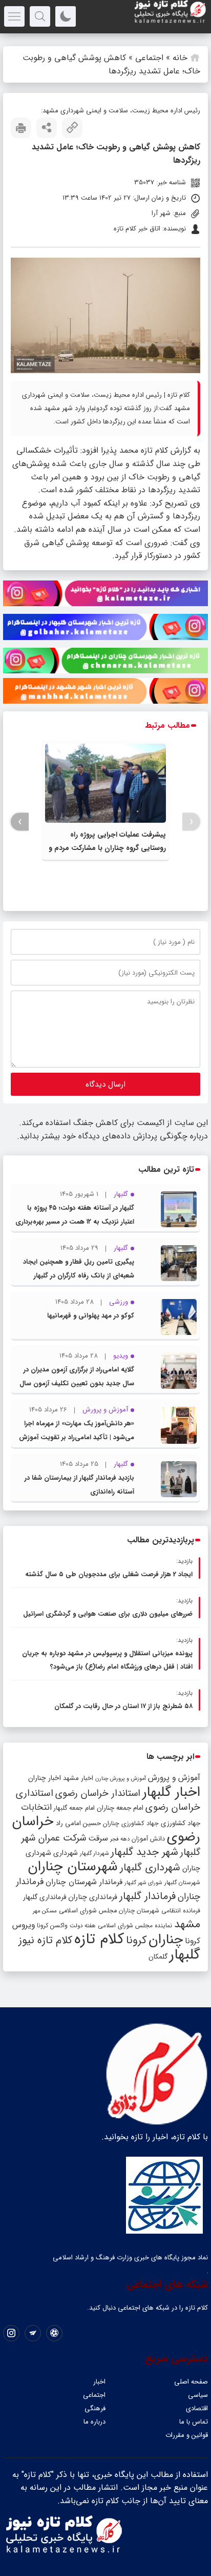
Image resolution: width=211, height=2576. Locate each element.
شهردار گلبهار (94, 1853)
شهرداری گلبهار (150, 1867)
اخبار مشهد (78, 1778)
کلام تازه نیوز (45, 1941)
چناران (166, 1940)
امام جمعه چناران (120, 1808)
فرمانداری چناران (93, 1897)
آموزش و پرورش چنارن (121, 1779)
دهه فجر (120, 1839)
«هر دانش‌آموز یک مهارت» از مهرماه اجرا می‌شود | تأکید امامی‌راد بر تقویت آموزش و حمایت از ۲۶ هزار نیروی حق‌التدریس (77, 1437)
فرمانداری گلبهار (45, 1897)
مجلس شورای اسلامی (88, 1911)
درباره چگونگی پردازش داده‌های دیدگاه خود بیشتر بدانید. (112, 1136)
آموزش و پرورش (174, 1778)
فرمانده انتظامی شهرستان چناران (160, 1911)
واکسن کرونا (52, 1925)
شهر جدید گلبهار (144, 1852)
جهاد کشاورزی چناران (131, 1824)
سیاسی (198, 2395)
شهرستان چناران (73, 1867)
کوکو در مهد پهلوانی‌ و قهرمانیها (91, 1316)
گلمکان (158, 1957)
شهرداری (66, 1853)
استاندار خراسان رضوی (98, 1794)
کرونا (136, 1940)
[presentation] (191, 822)
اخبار (99, 2382)
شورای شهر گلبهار (143, 1883)
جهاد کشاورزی (181, 1823)
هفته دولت (83, 1926)
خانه (180, 58)
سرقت (98, 1838)
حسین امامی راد (78, 1823)
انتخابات (36, 1807)
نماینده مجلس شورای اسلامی (135, 1925)
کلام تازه (99, 1939)
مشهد (187, 1924)
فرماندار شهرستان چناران (84, 1882)
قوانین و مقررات (187, 2435)
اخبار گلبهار (171, 1792)
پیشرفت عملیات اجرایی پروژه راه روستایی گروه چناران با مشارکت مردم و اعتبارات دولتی (107, 848)
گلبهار (185, 1955)
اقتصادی (197, 2408)
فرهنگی (95, 2408)
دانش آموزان (148, 1839)
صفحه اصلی (191, 2382)
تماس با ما (194, 2422)
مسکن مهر (45, 1911)
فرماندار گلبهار (147, 1896)
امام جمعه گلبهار (74, 1808)
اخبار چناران (45, 1778)
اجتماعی (149, 58)
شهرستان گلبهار (182, 1883)
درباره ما (94, 2422)
